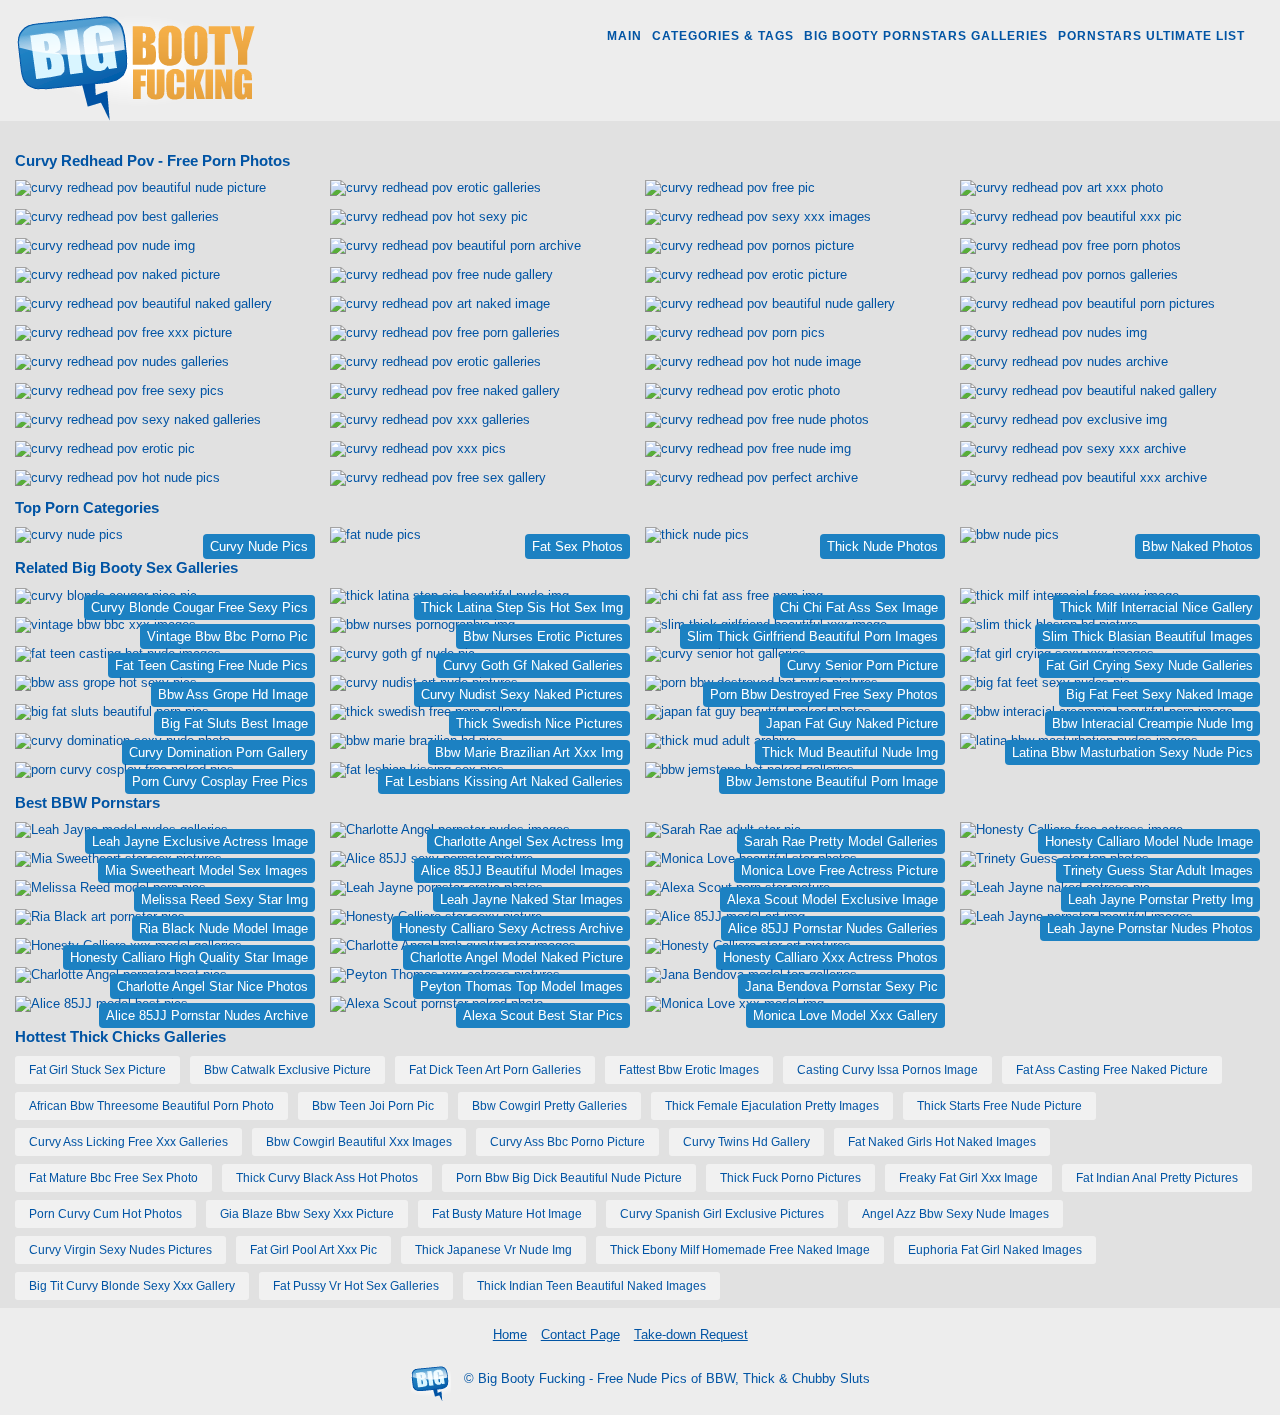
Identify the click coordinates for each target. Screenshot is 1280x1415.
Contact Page (580, 1334)
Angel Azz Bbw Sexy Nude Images (955, 1214)
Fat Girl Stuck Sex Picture (97, 1070)
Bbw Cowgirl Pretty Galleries (549, 1106)
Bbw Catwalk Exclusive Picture (287, 1070)
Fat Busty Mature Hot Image (507, 1214)
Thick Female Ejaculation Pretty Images (772, 1106)
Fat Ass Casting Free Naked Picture (1112, 1070)
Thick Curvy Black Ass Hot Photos (327, 1178)
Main (624, 36)
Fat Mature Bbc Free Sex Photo (113, 1178)
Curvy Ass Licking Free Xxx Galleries (128, 1142)
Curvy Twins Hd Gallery (746, 1142)
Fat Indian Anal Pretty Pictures (1157, 1178)
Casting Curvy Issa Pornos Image (887, 1070)
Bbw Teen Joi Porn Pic (373, 1106)
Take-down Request (691, 1334)
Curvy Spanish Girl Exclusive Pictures (722, 1214)
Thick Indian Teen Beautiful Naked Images (591, 1286)
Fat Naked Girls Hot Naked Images (942, 1142)
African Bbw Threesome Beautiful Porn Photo (151, 1106)
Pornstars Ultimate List (1151, 36)
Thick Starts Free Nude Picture (999, 1106)
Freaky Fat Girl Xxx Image (968, 1178)
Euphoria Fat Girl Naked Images (995, 1250)
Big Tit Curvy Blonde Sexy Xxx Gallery (132, 1286)
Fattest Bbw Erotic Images (689, 1070)
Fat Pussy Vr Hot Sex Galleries (356, 1286)
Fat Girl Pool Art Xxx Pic (313, 1250)
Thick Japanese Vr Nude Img (493, 1250)
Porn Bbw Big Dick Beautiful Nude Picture (569, 1178)
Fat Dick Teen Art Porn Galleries (495, 1070)
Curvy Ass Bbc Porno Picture (567, 1142)
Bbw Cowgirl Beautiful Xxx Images (359, 1142)
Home (510, 1334)
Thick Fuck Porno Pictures (790, 1178)
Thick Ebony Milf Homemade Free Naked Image (740, 1250)
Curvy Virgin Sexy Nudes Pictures (120, 1250)
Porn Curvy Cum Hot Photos (105, 1214)
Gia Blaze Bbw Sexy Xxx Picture (307, 1214)
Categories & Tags (723, 36)
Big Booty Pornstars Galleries (926, 36)
